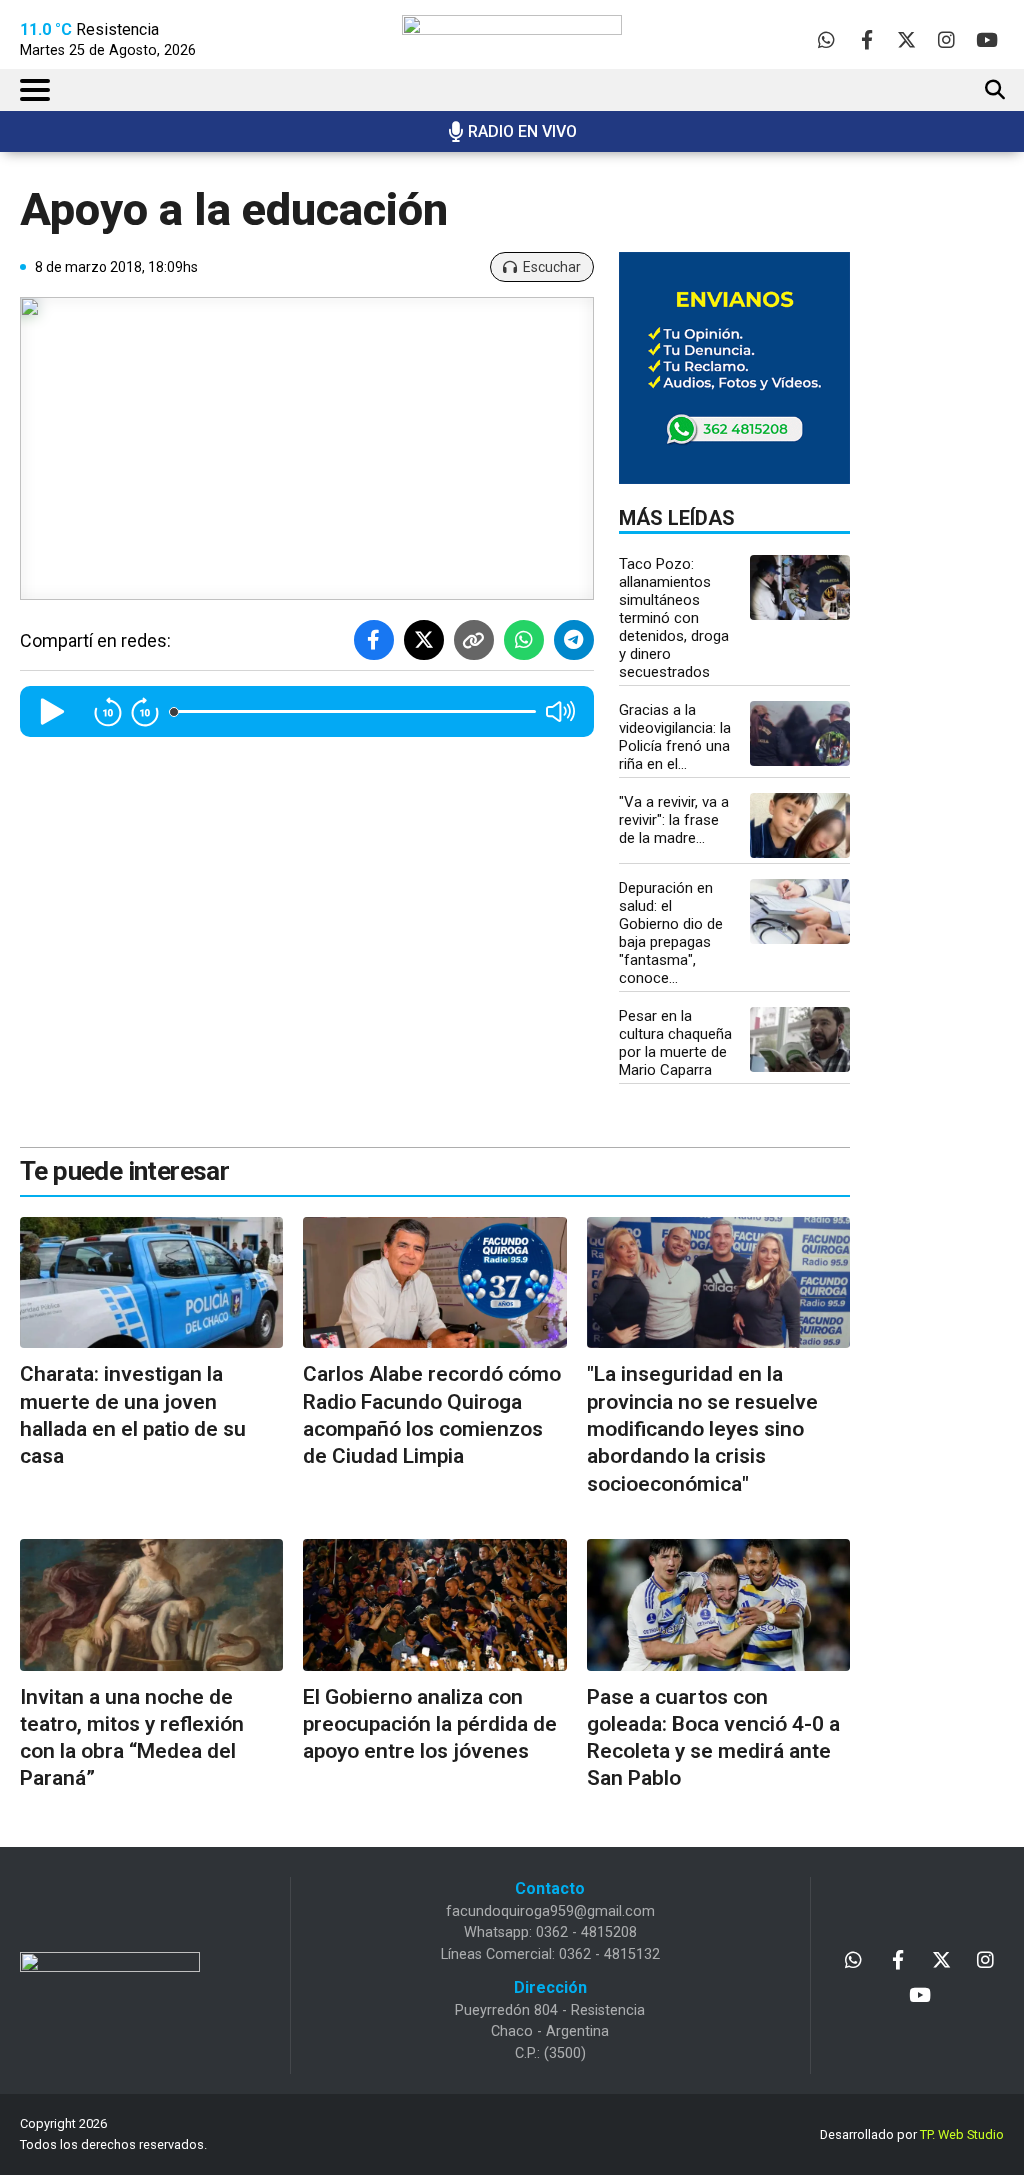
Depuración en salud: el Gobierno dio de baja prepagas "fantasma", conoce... (671, 933)
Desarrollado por (912, 2134)
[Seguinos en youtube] (986, 39)
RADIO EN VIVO (522, 131)
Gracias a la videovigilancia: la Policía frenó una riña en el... (675, 737)
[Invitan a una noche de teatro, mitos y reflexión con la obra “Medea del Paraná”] (151, 1605)
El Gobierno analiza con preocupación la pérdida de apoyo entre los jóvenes (430, 1724)
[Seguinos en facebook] (866, 39)
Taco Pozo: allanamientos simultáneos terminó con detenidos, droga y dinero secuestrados (674, 618)
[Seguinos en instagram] (946, 39)
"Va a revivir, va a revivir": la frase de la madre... (674, 820)
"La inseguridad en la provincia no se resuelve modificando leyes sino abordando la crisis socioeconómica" (702, 1428)
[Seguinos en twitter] (906, 39)
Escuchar (552, 267)
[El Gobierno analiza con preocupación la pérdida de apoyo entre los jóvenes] (434, 1605)
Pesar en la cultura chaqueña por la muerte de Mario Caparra (675, 1043)
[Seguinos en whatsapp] (826, 39)
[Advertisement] (956, 500)
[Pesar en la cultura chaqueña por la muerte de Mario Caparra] (800, 1039)
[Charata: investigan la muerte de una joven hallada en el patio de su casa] (151, 1283)
